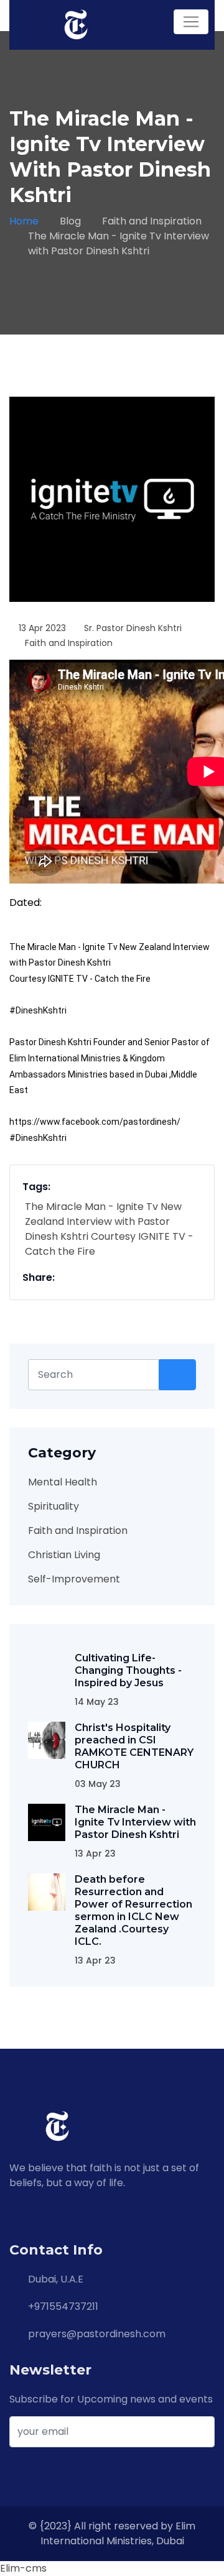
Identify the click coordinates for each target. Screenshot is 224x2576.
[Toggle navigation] (191, 22)
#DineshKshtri (38, 1010)
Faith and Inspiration (152, 221)
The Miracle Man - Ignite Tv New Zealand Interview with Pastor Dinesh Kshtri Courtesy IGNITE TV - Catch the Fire (109, 1229)
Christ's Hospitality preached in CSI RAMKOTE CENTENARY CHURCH (134, 1746)
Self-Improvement (74, 1579)
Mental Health (63, 1482)
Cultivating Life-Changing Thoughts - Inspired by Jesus (128, 1670)
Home (24, 221)
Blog (70, 221)
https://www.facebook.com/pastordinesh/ (95, 1122)
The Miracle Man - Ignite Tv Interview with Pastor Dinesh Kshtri (135, 1822)
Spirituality (54, 1506)
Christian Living (64, 1555)
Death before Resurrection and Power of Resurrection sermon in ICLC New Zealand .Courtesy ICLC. (133, 1910)
